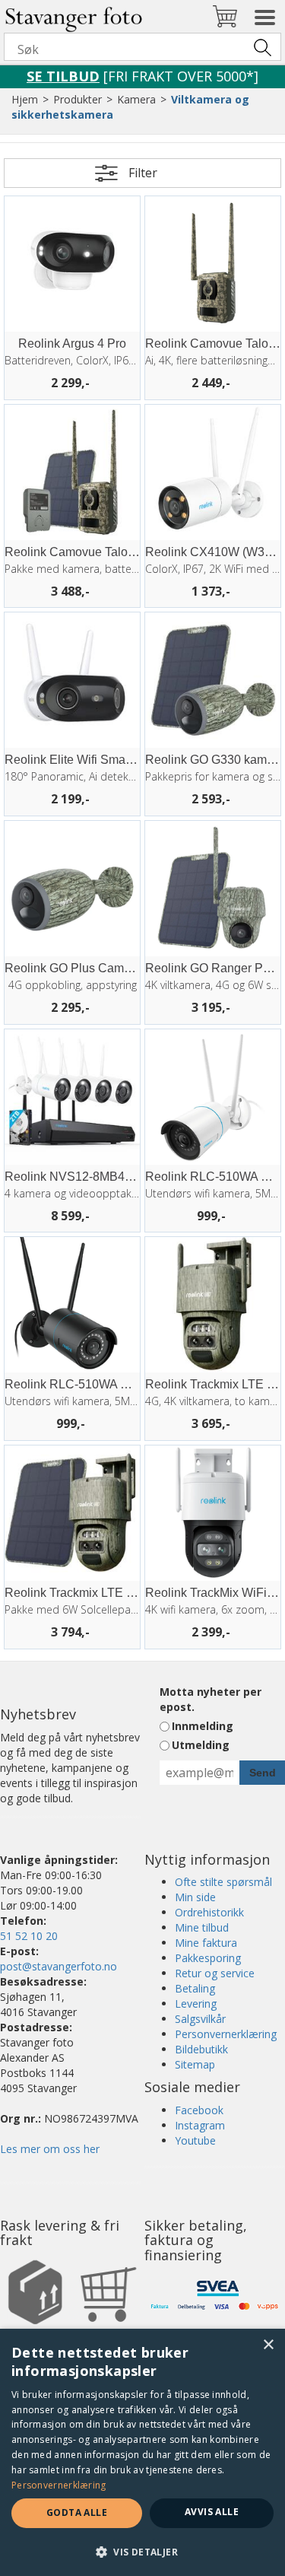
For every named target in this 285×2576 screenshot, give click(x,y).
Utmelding (201, 1745)
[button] (142, 2551)
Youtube (195, 2140)
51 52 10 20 (29, 1936)
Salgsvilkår (200, 2019)
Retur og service (215, 1973)
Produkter (78, 99)
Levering (196, 2004)
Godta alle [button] (77, 2512)
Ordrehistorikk (209, 1912)
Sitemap (195, 2064)
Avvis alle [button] (212, 2512)
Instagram (200, 2125)
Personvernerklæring (226, 2034)
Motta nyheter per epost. (211, 1699)
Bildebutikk (201, 2049)
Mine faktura (206, 1943)
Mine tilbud (202, 1927)
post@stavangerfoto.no (59, 1966)
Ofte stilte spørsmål (223, 1882)
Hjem (25, 99)
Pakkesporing (208, 1958)
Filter (143, 173)
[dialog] (142, 2452)
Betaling (195, 1988)
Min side (195, 1897)
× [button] (268, 2345)
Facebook (199, 2110)
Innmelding (203, 1726)
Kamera (136, 99)
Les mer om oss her (50, 2149)
